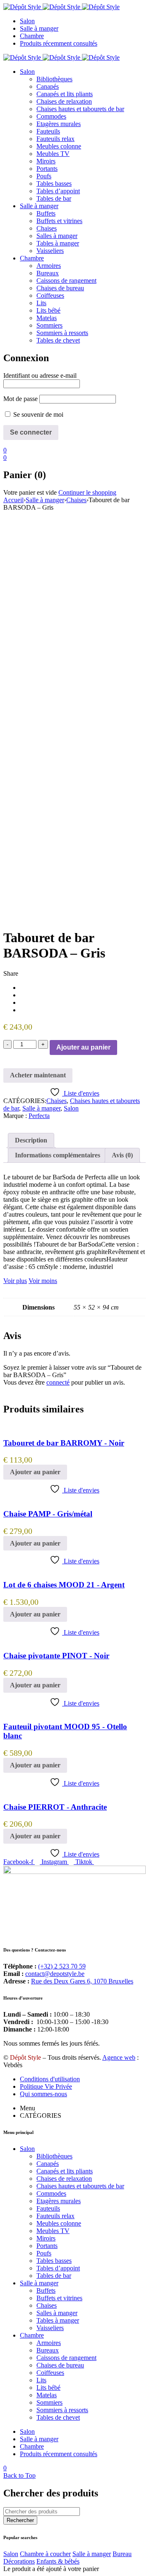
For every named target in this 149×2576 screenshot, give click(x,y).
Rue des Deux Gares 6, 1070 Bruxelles (82, 1981)
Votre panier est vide (30, 492)
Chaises (76, 500)
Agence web (119, 2057)
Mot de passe (20, 399)
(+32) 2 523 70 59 (62, 1966)
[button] (35, 1472)
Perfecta (39, 1116)
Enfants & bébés (58, 2561)
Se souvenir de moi (37, 414)
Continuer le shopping (87, 492)
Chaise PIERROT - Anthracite (55, 1807)
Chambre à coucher (45, 2554)
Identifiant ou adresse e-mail (40, 375)
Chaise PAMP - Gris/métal (48, 1514)
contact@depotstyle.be (55, 1974)
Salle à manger (45, 500)
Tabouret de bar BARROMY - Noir (64, 1443)
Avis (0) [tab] (122, 1155)
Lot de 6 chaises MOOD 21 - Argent (64, 1585)
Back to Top (19, 2475)
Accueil (13, 500)
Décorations (19, 2561)
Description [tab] (31, 1140)
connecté (58, 1382)
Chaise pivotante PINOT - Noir (56, 1656)
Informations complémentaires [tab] (58, 1155)
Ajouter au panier (83, 1047)
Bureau (122, 2554)
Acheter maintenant (38, 1075)
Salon (71, 1108)
